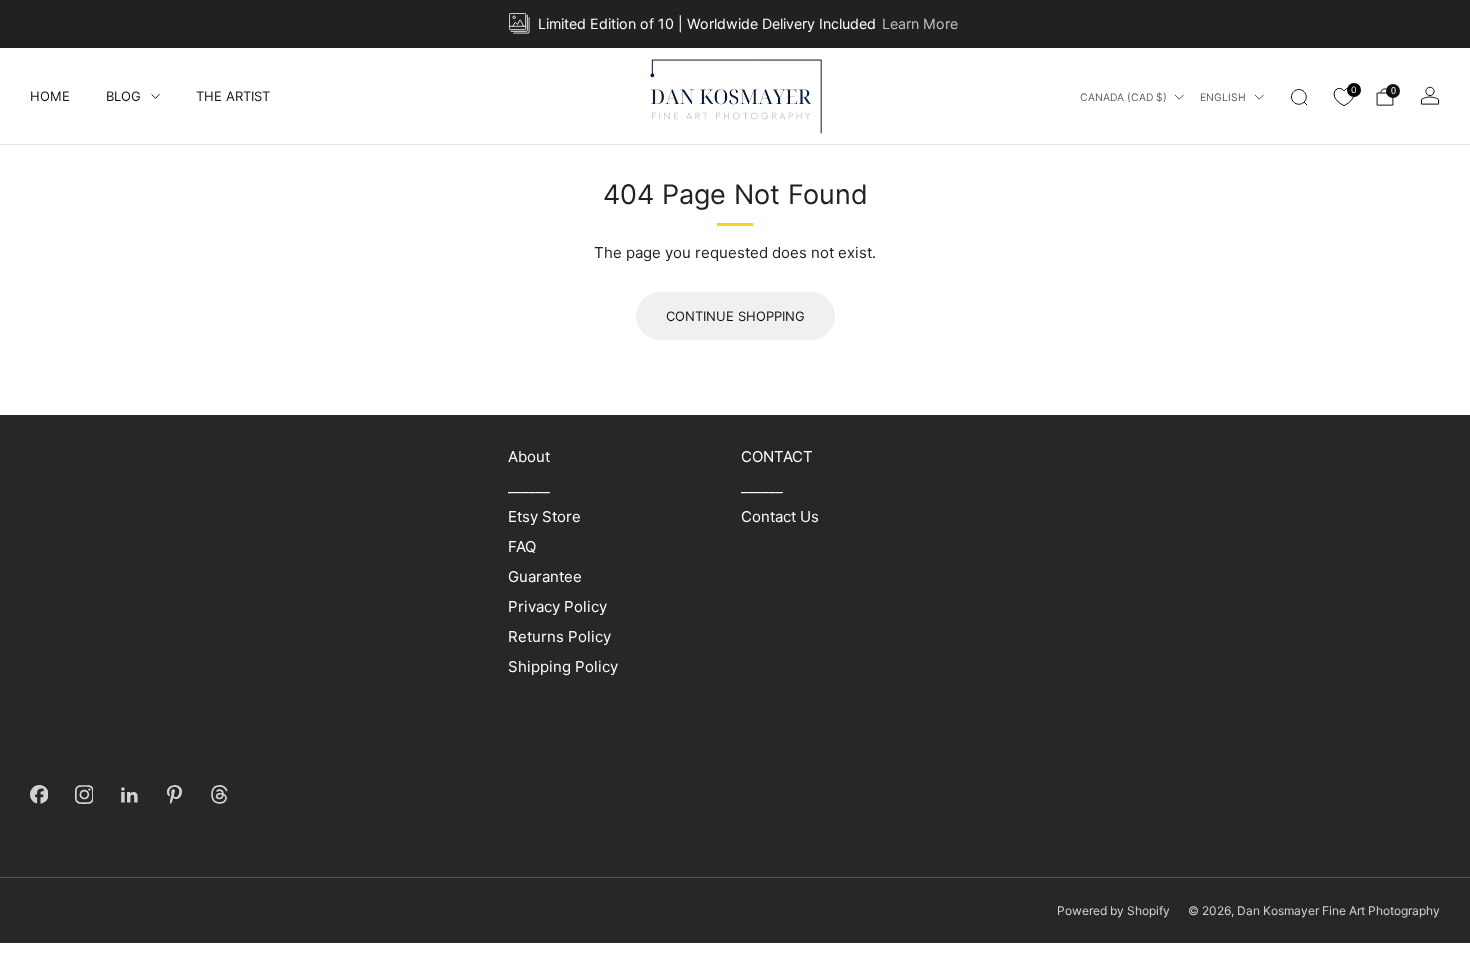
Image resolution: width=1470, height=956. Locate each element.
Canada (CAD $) (1123, 97)
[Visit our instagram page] (84, 794)
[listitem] (734, 24)
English (1223, 97)
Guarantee (545, 576)
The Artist (233, 96)
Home (50, 96)
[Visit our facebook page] (39, 794)
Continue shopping (735, 316)
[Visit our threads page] (219, 794)
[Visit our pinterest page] (174, 794)
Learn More (920, 23)
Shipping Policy (563, 666)
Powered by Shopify (1113, 910)
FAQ (522, 546)
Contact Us (780, 516)
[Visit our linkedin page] (129, 794)
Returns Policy (559, 636)
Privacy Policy (557, 606)
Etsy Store (544, 516)
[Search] (1299, 97)
